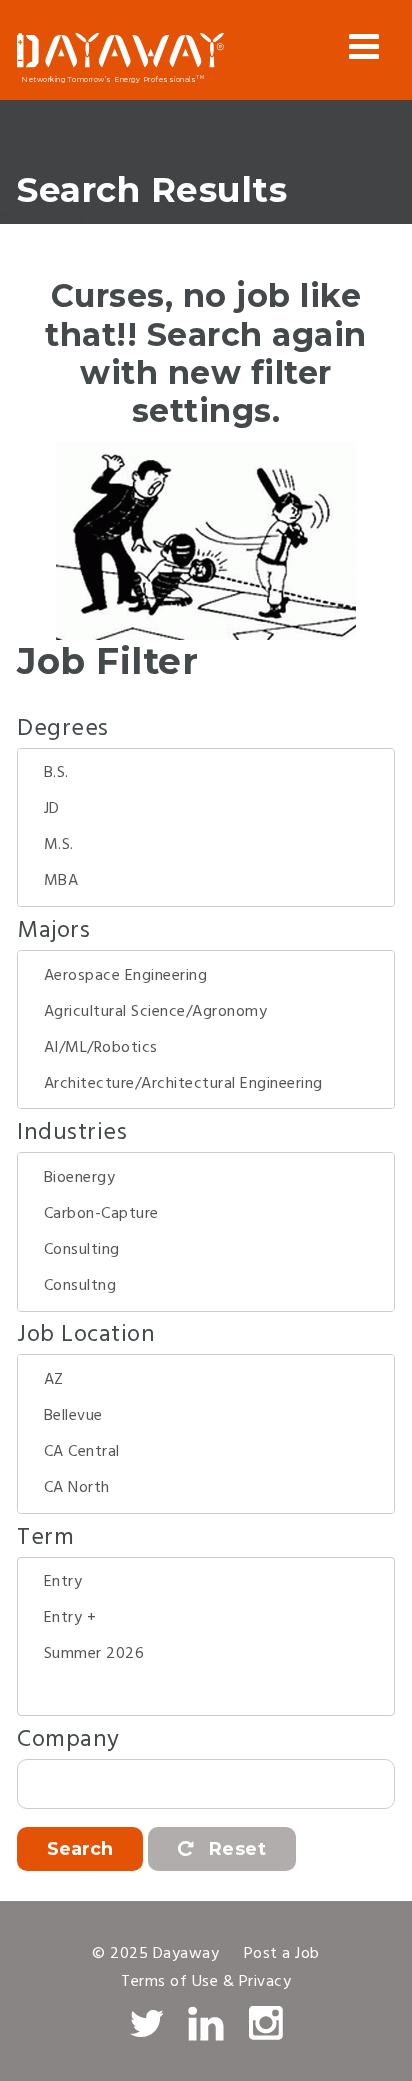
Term (45, 1538)
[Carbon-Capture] (206, 1214)
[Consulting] (206, 1250)
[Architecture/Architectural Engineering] (206, 1084)
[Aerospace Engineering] (206, 976)
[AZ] (206, 1380)
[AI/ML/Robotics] (206, 1048)
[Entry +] (206, 1618)
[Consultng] (206, 1286)
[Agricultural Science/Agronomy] (206, 1012)
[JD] (206, 809)
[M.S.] (206, 845)
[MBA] (206, 881)
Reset (234, 1849)
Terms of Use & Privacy (206, 1982)
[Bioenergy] (206, 1178)
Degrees (63, 729)
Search (80, 1849)
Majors (53, 931)
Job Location (86, 1335)
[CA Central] (206, 1452)
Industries (72, 1133)
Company (68, 1740)
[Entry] (206, 1582)
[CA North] (206, 1488)
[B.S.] (206, 773)
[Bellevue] (206, 1416)
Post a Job (282, 1954)
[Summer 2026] (206, 1654)
